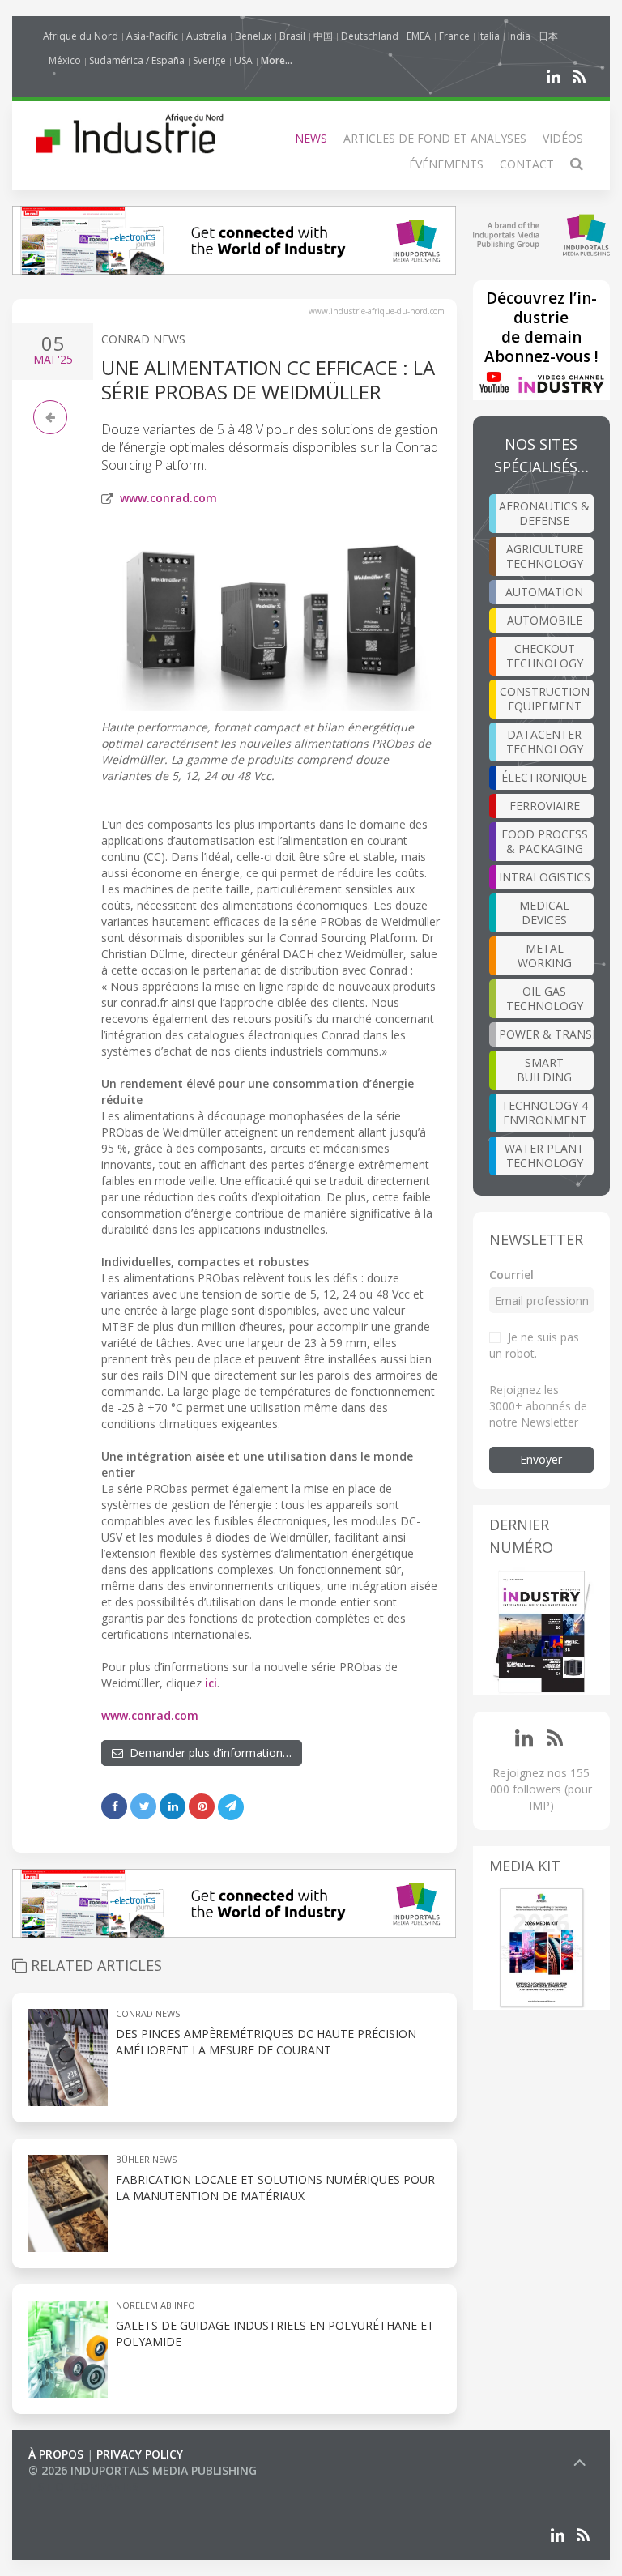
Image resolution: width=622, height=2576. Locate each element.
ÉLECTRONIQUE (544, 777)
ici (211, 1683)
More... (277, 60)
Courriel (511, 1275)
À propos (56, 2454)
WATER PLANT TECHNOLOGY (544, 1156)
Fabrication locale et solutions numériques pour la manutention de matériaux (275, 2188)
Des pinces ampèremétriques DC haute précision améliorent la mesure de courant (266, 2042)
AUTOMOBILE (545, 620)
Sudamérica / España (137, 60)
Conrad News (143, 339)
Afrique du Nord (81, 36)
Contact (527, 164)
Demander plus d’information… (207, 1753)
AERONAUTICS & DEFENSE (544, 513)
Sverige (209, 60)
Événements (446, 164)
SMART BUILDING (544, 1070)
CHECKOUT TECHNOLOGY (545, 656)
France (454, 36)
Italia (489, 36)
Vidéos (563, 138)
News (311, 138)
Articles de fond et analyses (435, 138)
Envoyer (541, 1459)
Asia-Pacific (152, 36)
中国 (323, 36)
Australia (207, 36)
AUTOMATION (544, 592)
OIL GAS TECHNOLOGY (545, 998)
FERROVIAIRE (545, 806)
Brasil (292, 36)
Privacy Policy (140, 2454)
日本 (548, 36)
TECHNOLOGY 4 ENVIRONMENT (545, 1113)
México (65, 60)
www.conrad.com (168, 498)
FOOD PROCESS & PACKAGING (545, 841)
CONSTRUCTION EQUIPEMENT (545, 699)
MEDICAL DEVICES (544, 913)
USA (243, 60)
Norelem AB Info (155, 2305)
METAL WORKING (545, 955)
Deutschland (370, 36)
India (519, 36)
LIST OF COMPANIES (83, 2486)
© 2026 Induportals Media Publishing (143, 2470)
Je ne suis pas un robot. (534, 1345)
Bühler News (146, 2159)
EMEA (419, 36)
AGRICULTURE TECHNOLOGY (545, 556)
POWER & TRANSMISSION (547, 1034)
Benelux (253, 36)
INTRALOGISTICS (545, 877)
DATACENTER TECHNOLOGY (545, 742)
